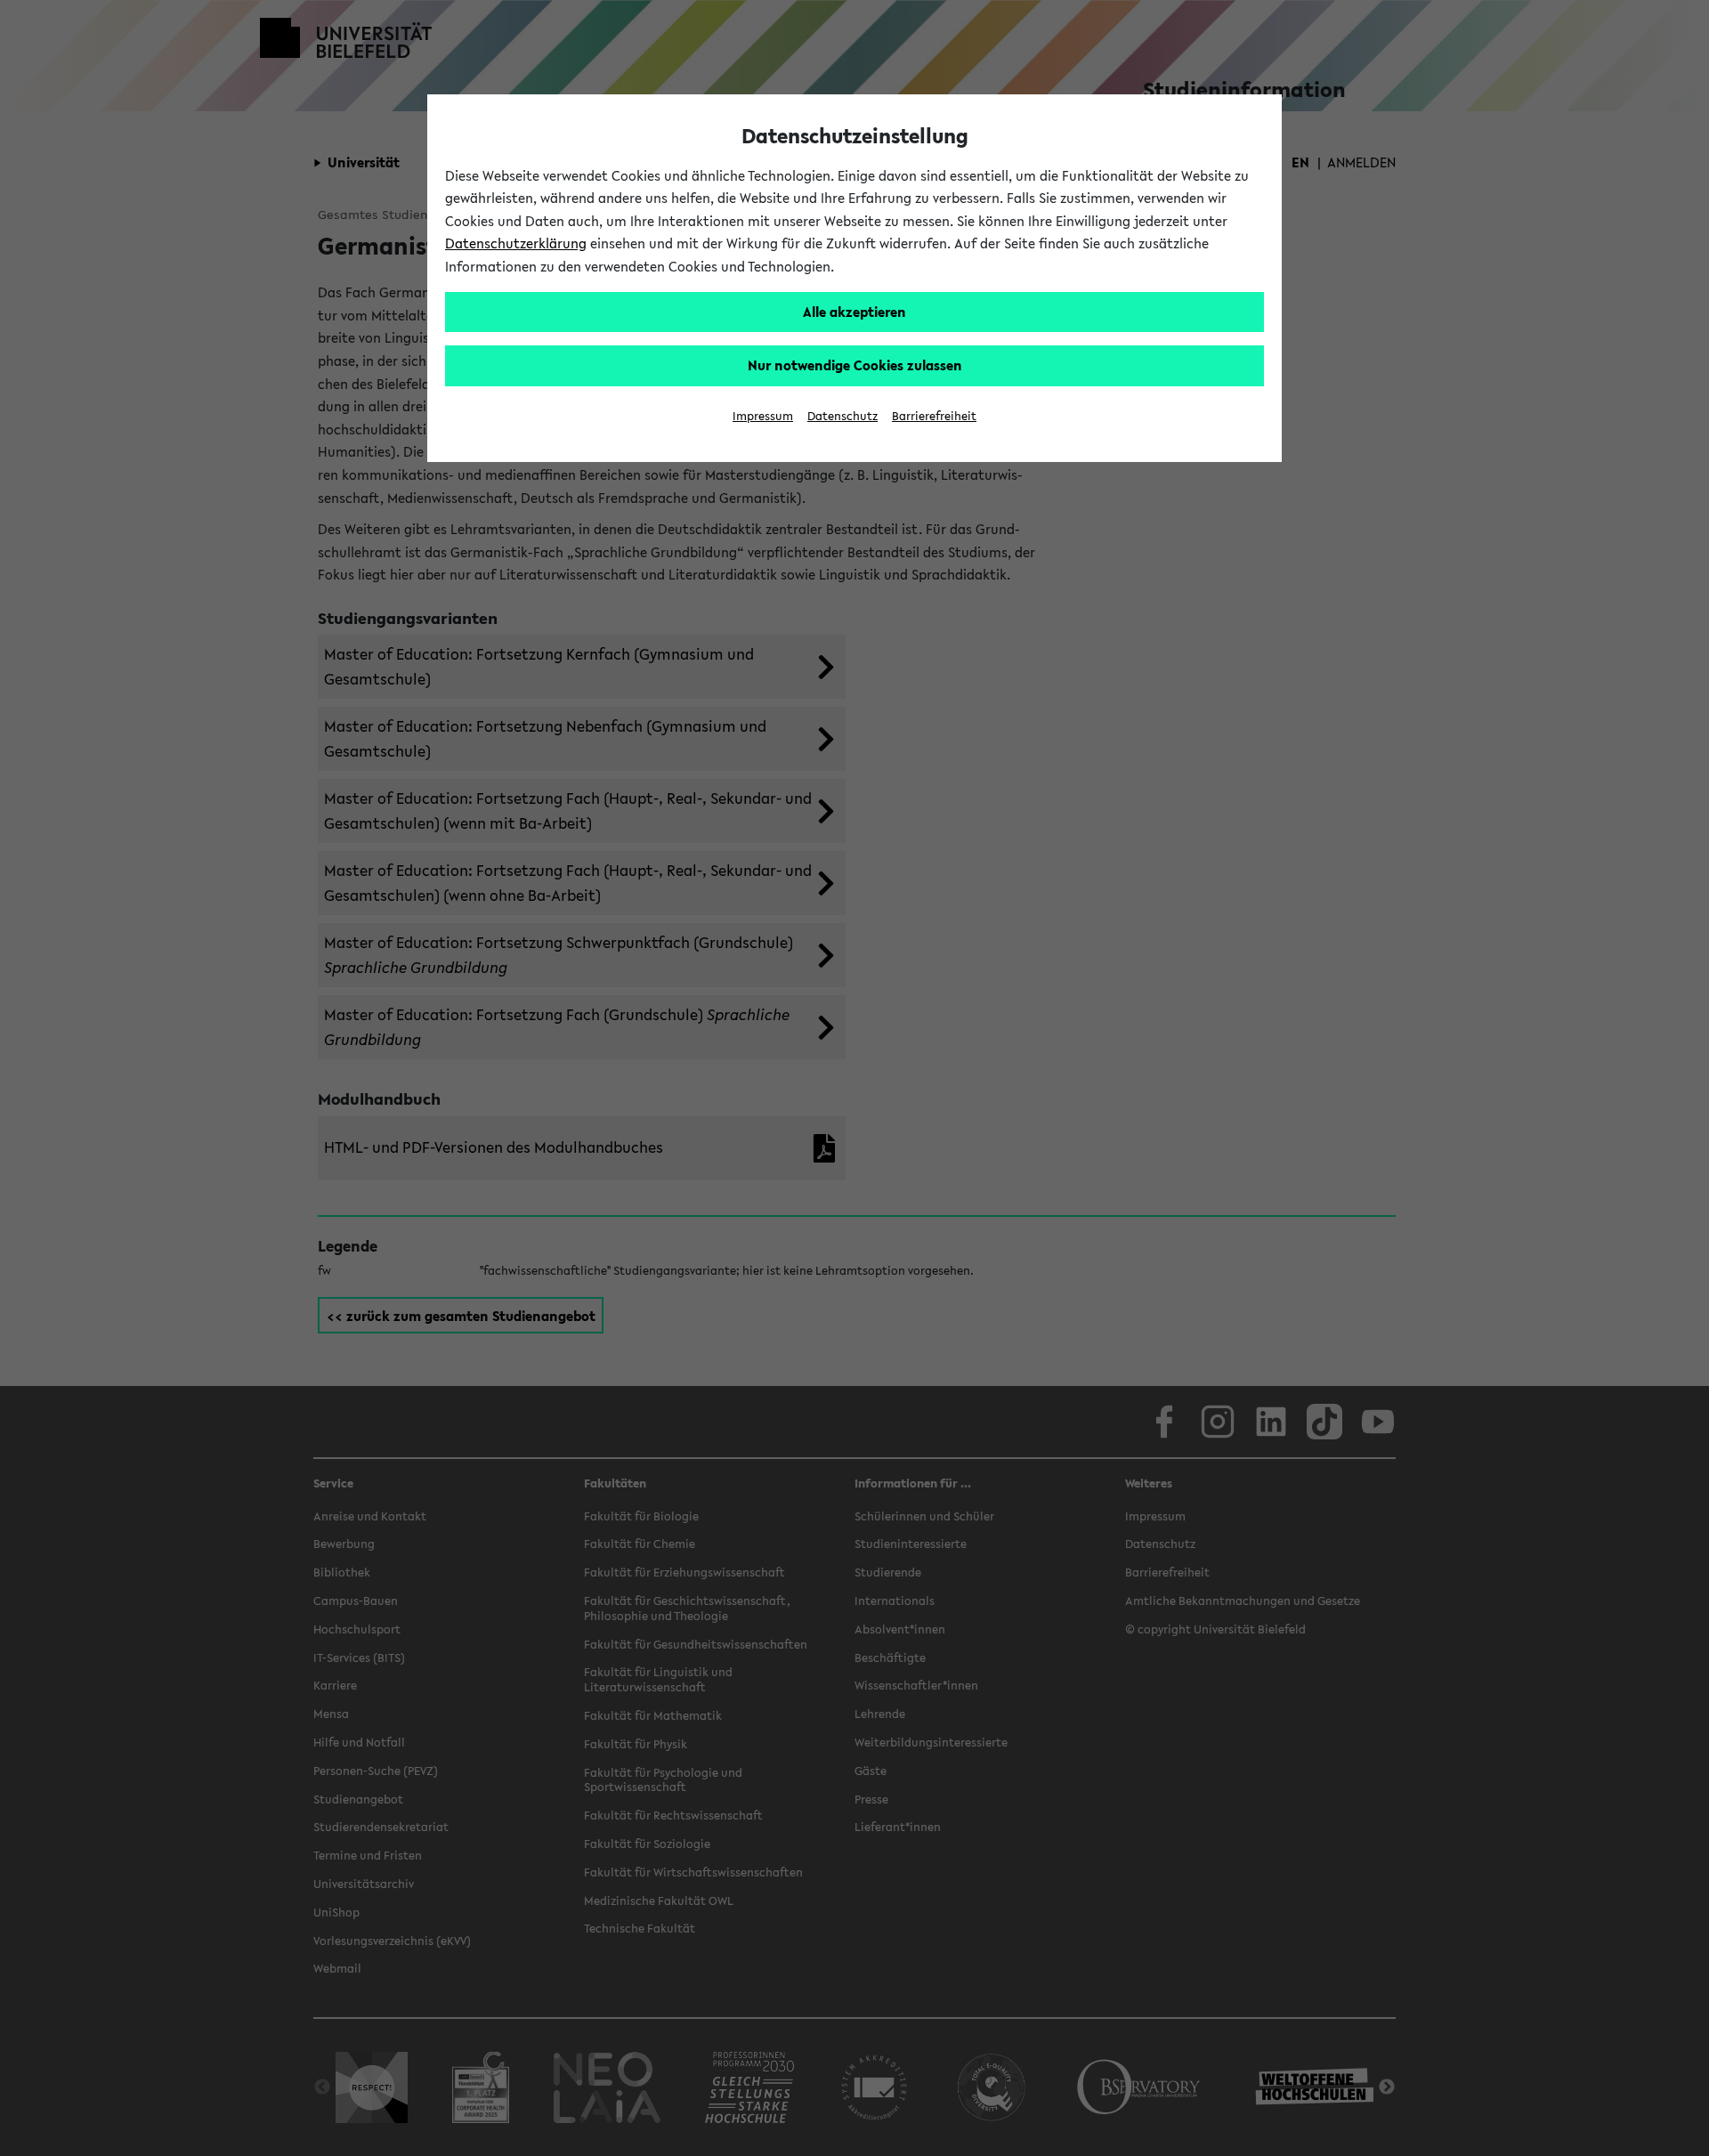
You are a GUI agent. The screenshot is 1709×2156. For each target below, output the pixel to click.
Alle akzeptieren (854, 312)
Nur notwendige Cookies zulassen (855, 365)
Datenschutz (842, 416)
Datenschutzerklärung (516, 243)
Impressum (763, 416)
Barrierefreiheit (934, 416)
